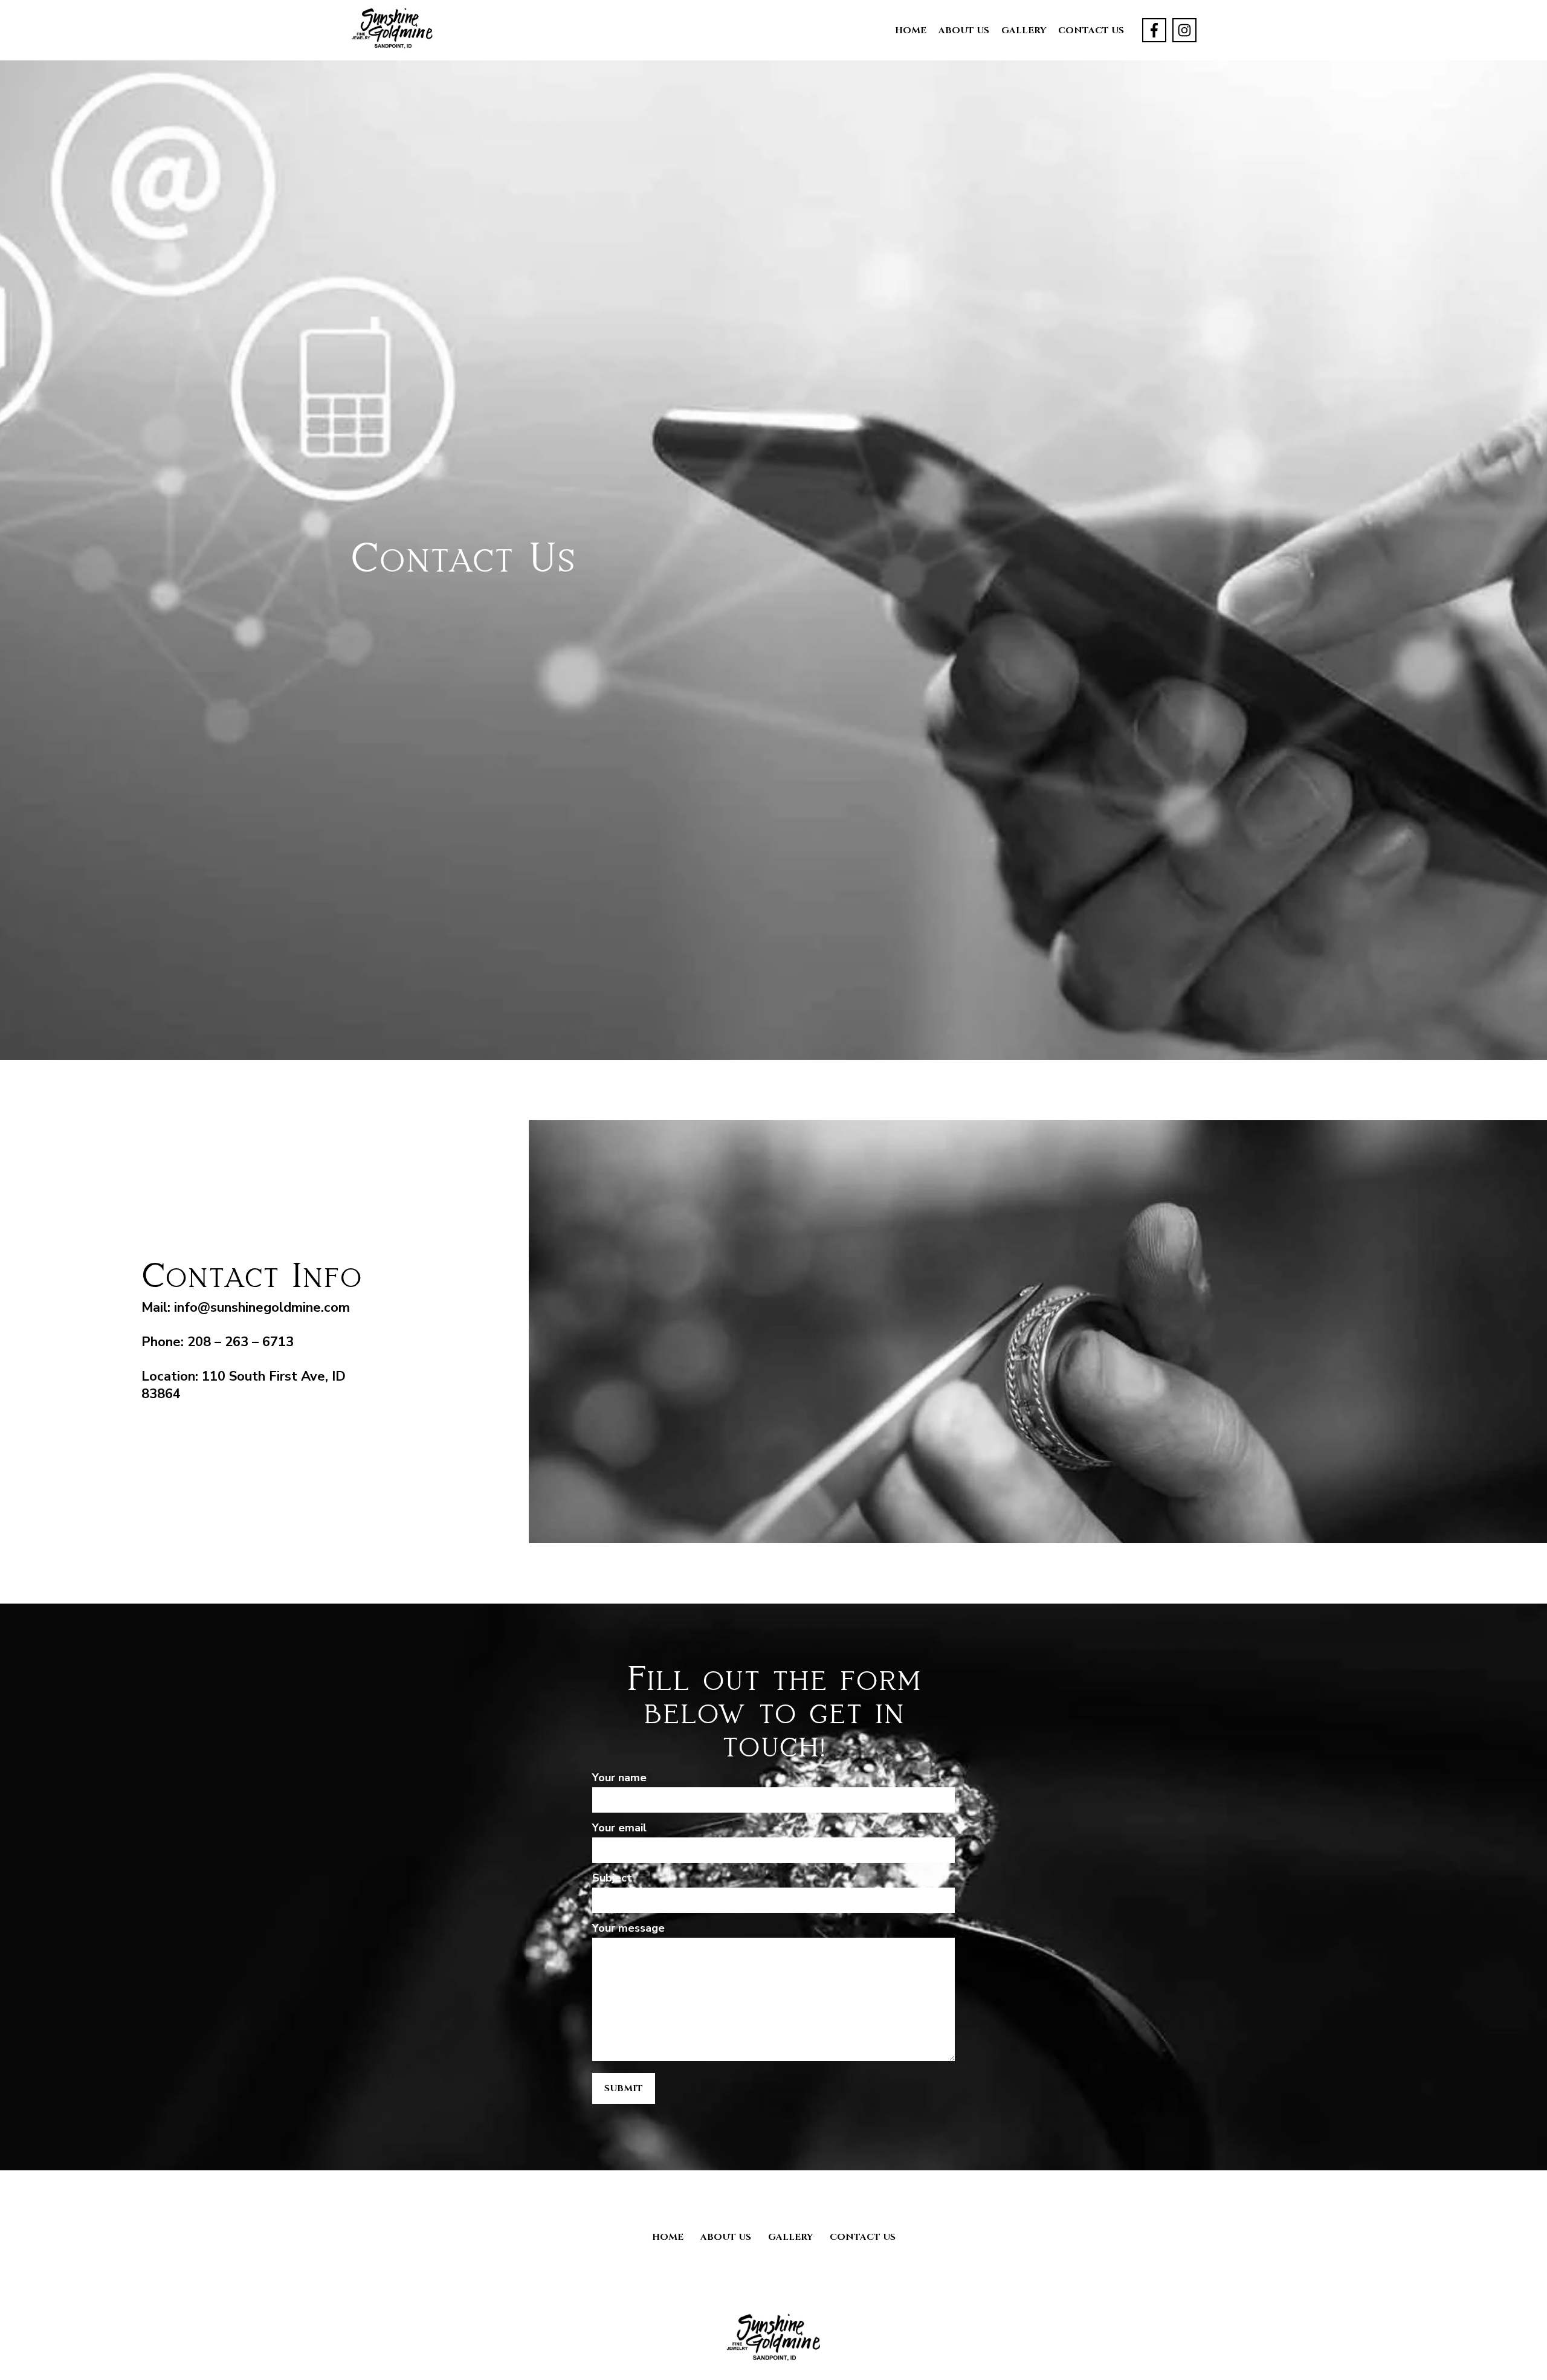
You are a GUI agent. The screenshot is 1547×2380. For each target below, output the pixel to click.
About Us (964, 31)
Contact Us (1091, 31)
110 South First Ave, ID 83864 (244, 1385)
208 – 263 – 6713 (241, 1342)
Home (911, 31)
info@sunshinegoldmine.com (262, 1308)
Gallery (1024, 31)
